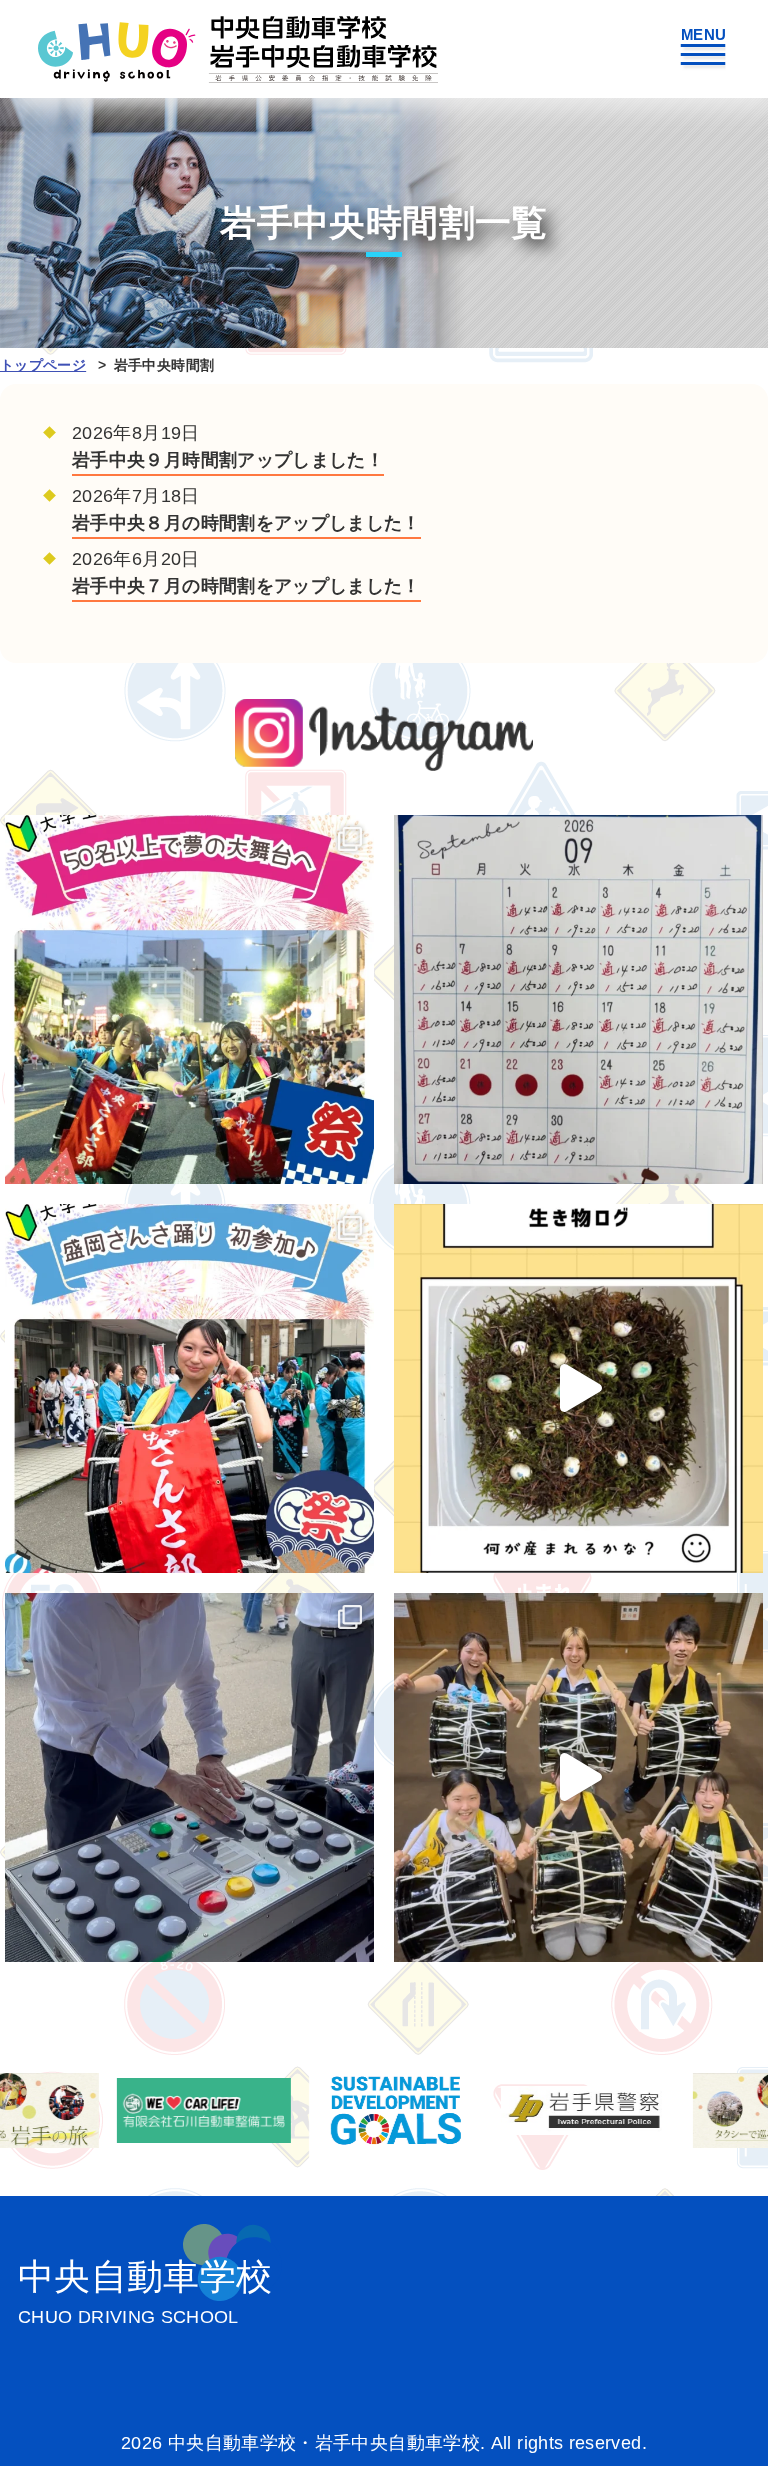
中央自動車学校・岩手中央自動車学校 (238, 49)
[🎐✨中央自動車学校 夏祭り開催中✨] (189, 1777)
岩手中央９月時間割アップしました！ (228, 460)
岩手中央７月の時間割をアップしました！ (246, 586)
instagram (384, 734)
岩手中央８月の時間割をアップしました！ (246, 523)
